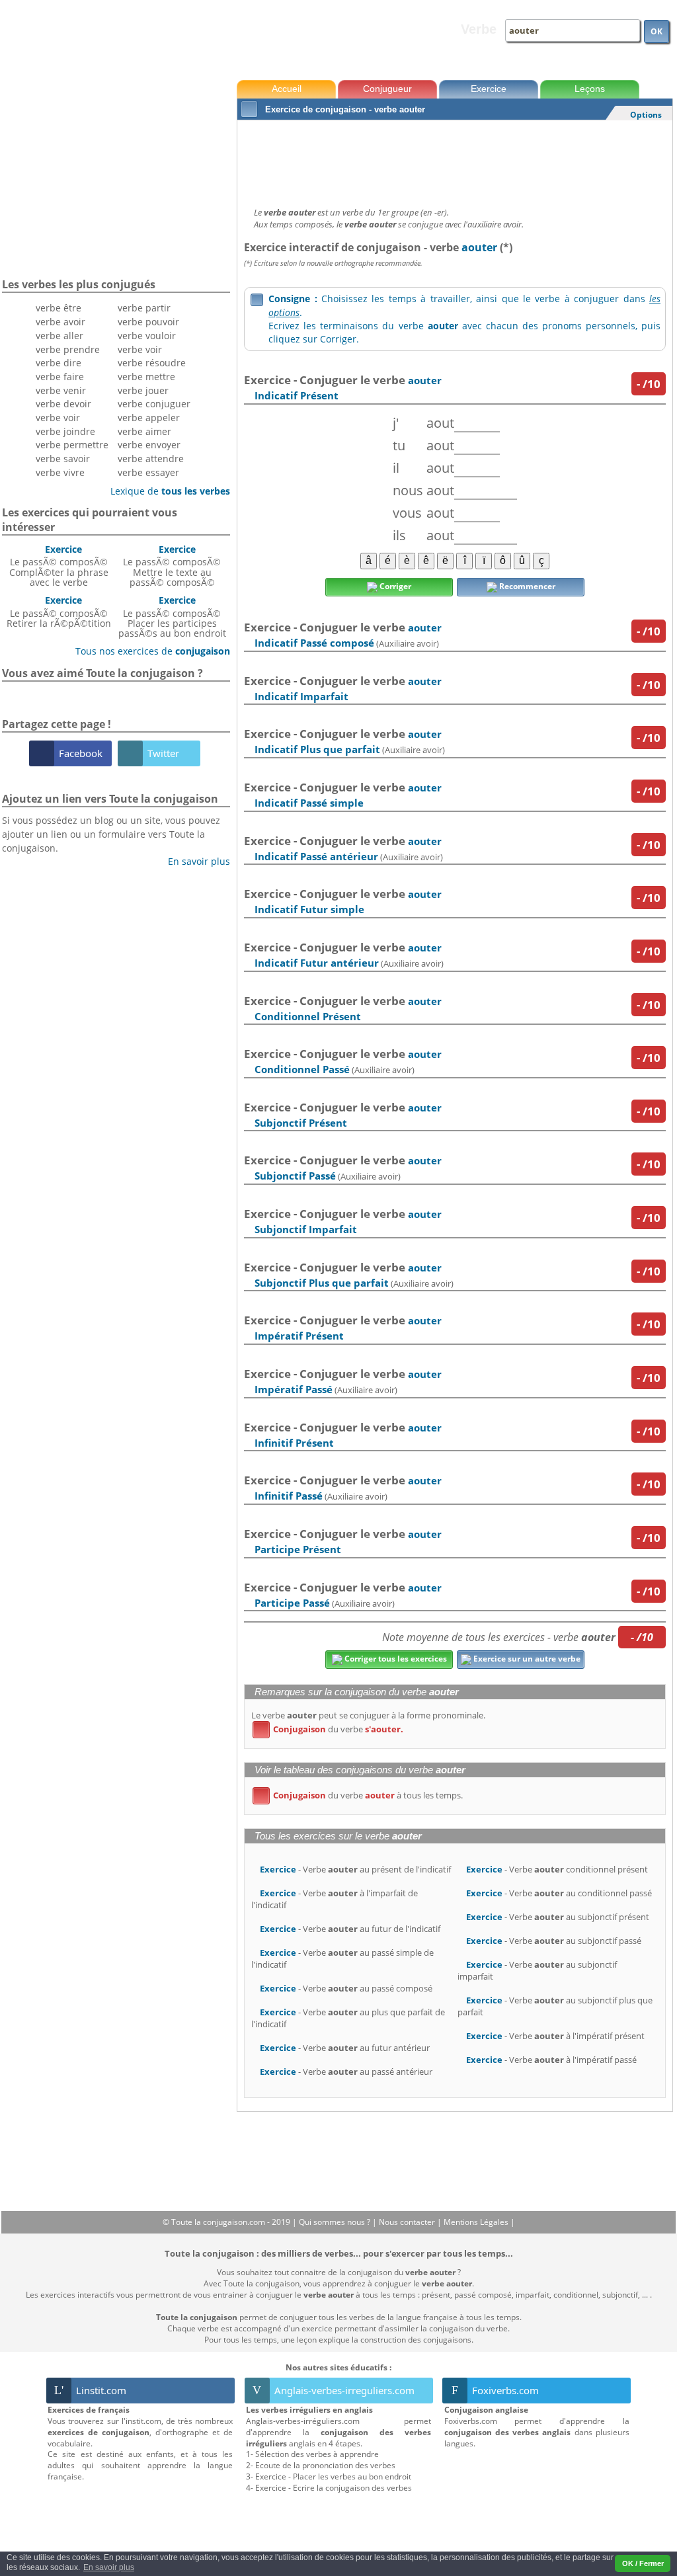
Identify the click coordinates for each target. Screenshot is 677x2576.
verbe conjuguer (154, 404)
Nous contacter (408, 2222)
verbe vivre (60, 472)
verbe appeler (149, 418)
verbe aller (60, 336)
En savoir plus (194, 861)
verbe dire (59, 363)
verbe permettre (72, 445)
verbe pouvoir (148, 322)
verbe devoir (63, 404)
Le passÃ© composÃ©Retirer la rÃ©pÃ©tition (59, 612)
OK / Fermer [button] (643, 2563)
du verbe (330, 1729)
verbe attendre (151, 459)
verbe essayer (148, 472)
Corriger (394, 586)
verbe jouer (143, 390)
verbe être (59, 308)
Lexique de (165, 491)
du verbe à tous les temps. (360, 1795)
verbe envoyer (149, 445)
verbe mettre (146, 377)
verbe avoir (60, 322)
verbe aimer (144, 431)
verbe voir (58, 418)
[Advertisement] (455, 160)
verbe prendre (68, 349)
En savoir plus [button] (109, 2567)
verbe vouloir (147, 336)
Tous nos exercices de (148, 651)
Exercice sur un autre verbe (526, 1659)
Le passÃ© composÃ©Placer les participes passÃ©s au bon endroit (172, 617)
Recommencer (526, 586)
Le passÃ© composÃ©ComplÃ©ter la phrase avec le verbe (59, 566)
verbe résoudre (152, 363)
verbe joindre (65, 431)
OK (657, 31)
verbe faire (60, 377)
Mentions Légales (477, 2222)
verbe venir (61, 390)
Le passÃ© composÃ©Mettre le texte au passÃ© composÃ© (172, 566)
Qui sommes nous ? (336, 2222)
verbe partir (144, 308)
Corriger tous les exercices (395, 1659)
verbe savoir (63, 459)
